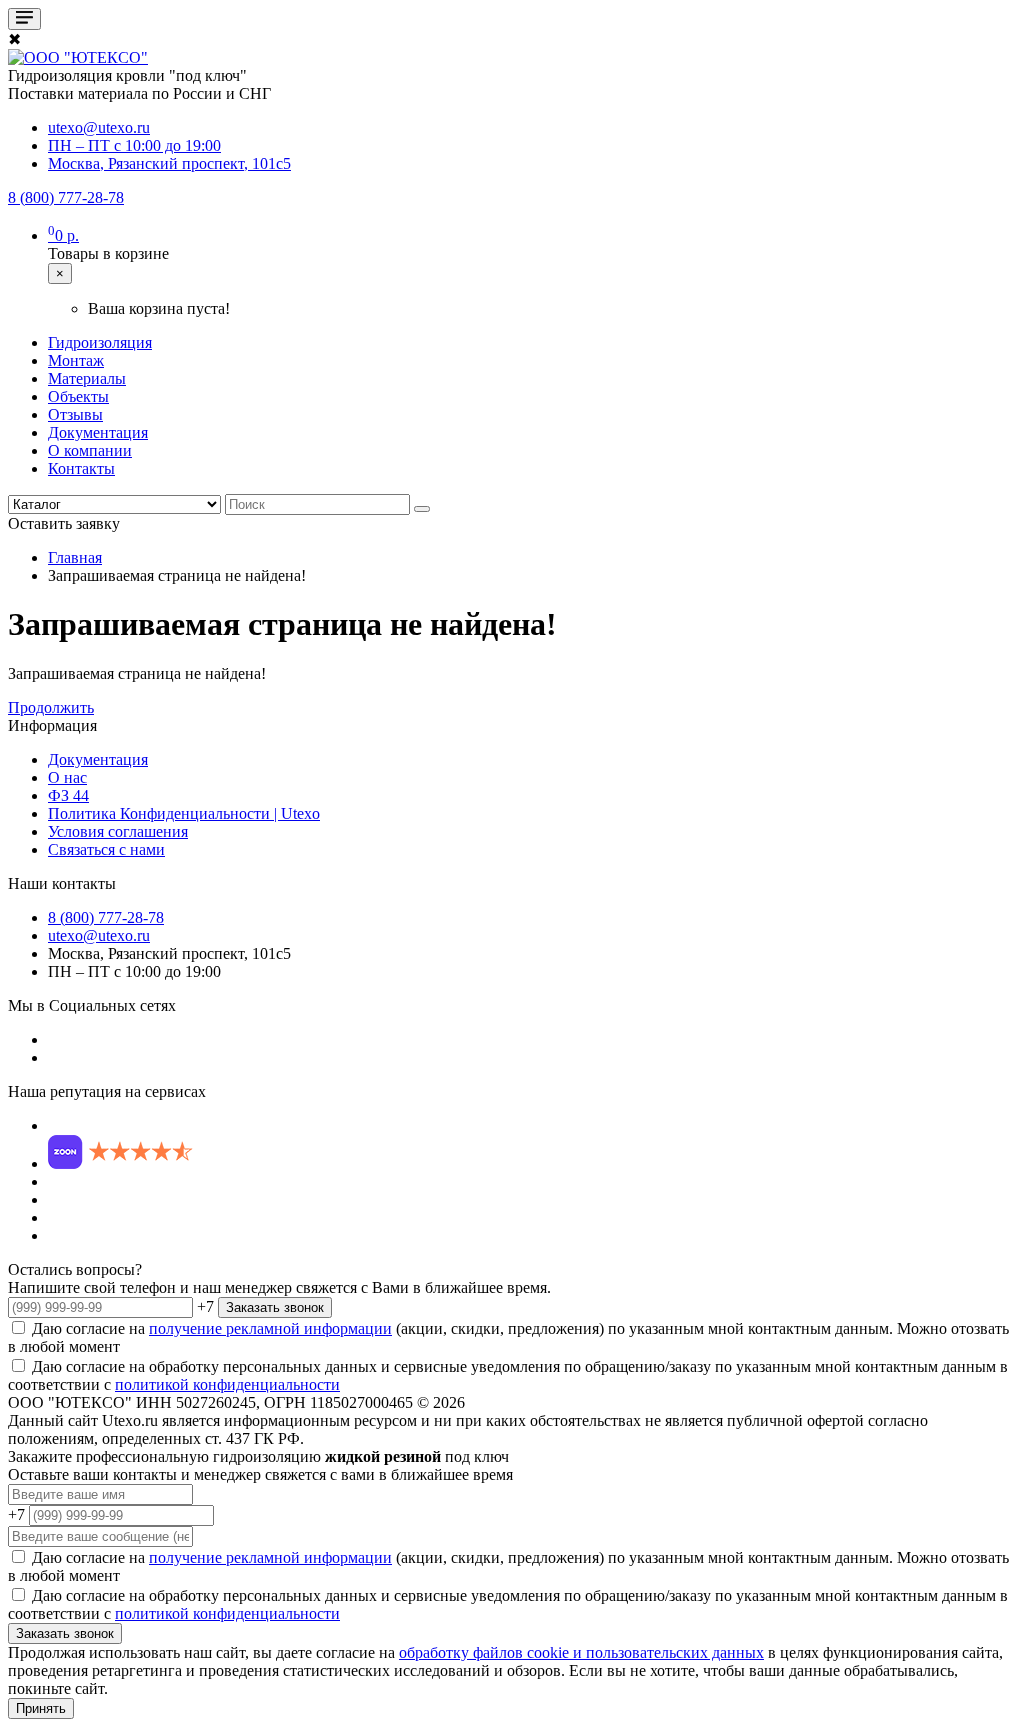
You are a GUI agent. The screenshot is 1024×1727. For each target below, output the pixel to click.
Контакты (81, 468)
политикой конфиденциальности (227, 1384)
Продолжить (51, 707)
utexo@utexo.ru (99, 935)
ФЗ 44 (68, 795)
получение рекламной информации (270, 1328)
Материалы (87, 378)
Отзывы (75, 414)
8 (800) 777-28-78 (106, 917)
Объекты (78, 396)
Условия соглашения (118, 831)
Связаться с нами (106, 849)
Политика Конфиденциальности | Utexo (184, 813)
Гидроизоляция (100, 342)
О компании (90, 450)
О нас (67, 777)
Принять (41, 1708)
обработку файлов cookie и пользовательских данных (581, 1652)
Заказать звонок (275, 1307)
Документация (98, 432)
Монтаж (76, 360)
